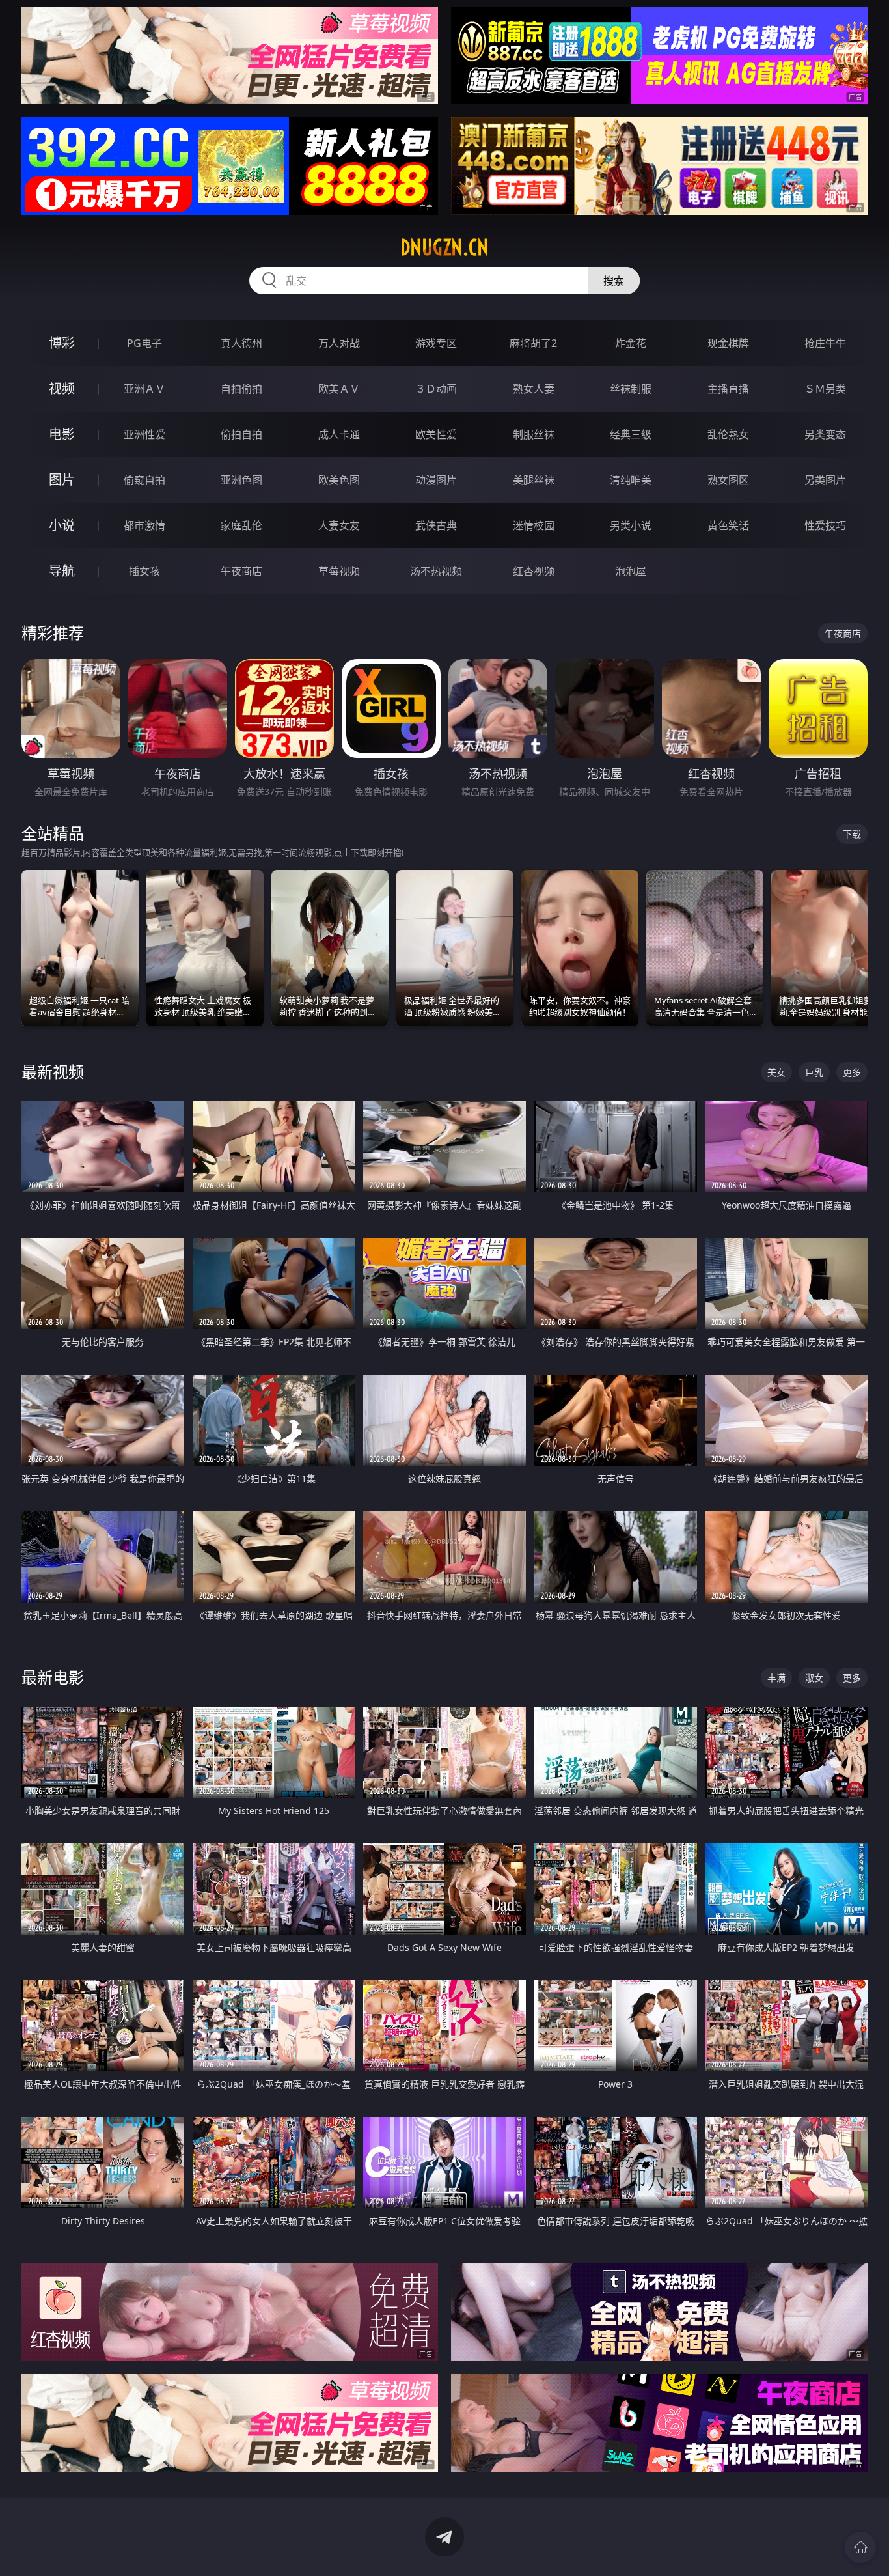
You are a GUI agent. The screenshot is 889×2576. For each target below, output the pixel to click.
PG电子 (144, 343)
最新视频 (53, 1071)
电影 (62, 434)
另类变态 (825, 434)
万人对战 (339, 343)
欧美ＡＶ (339, 389)
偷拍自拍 (241, 434)
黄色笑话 (728, 525)
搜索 (614, 281)
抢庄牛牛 (825, 343)
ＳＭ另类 (825, 389)
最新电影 (53, 1677)
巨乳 (814, 1072)
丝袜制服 (631, 389)
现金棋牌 (728, 343)
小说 (62, 525)
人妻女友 (339, 525)
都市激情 (144, 525)
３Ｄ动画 (436, 389)
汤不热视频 (436, 571)
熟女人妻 (534, 389)
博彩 (62, 343)
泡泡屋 (631, 571)
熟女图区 (728, 480)
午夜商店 (241, 571)
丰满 (776, 1678)
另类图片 (825, 480)
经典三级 (631, 434)
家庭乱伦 (241, 525)
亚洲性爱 (144, 434)
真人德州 (241, 343)
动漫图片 (436, 480)
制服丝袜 (534, 434)
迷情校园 (534, 525)
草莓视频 (339, 571)
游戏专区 (436, 343)
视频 (62, 388)
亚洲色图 (241, 480)
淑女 (814, 1678)
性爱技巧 (825, 525)
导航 (62, 571)
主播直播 (728, 389)
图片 (62, 480)
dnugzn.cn (444, 247)
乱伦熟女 (728, 434)
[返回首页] (860, 2547)
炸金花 (631, 343)
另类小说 (631, 525)
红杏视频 (534, 571)
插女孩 (144, 571)
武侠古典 (436, 525)
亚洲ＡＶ (144, 389)
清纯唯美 (631, 480)
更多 (852, 1072)
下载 (852, 834)
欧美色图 (339, 480)
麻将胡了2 (533, 343)
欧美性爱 (436, 434)
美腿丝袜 (534, 480)
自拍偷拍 (241, 389)
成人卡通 (339, 434)
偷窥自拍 (144, 480)
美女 (776, 1072)
